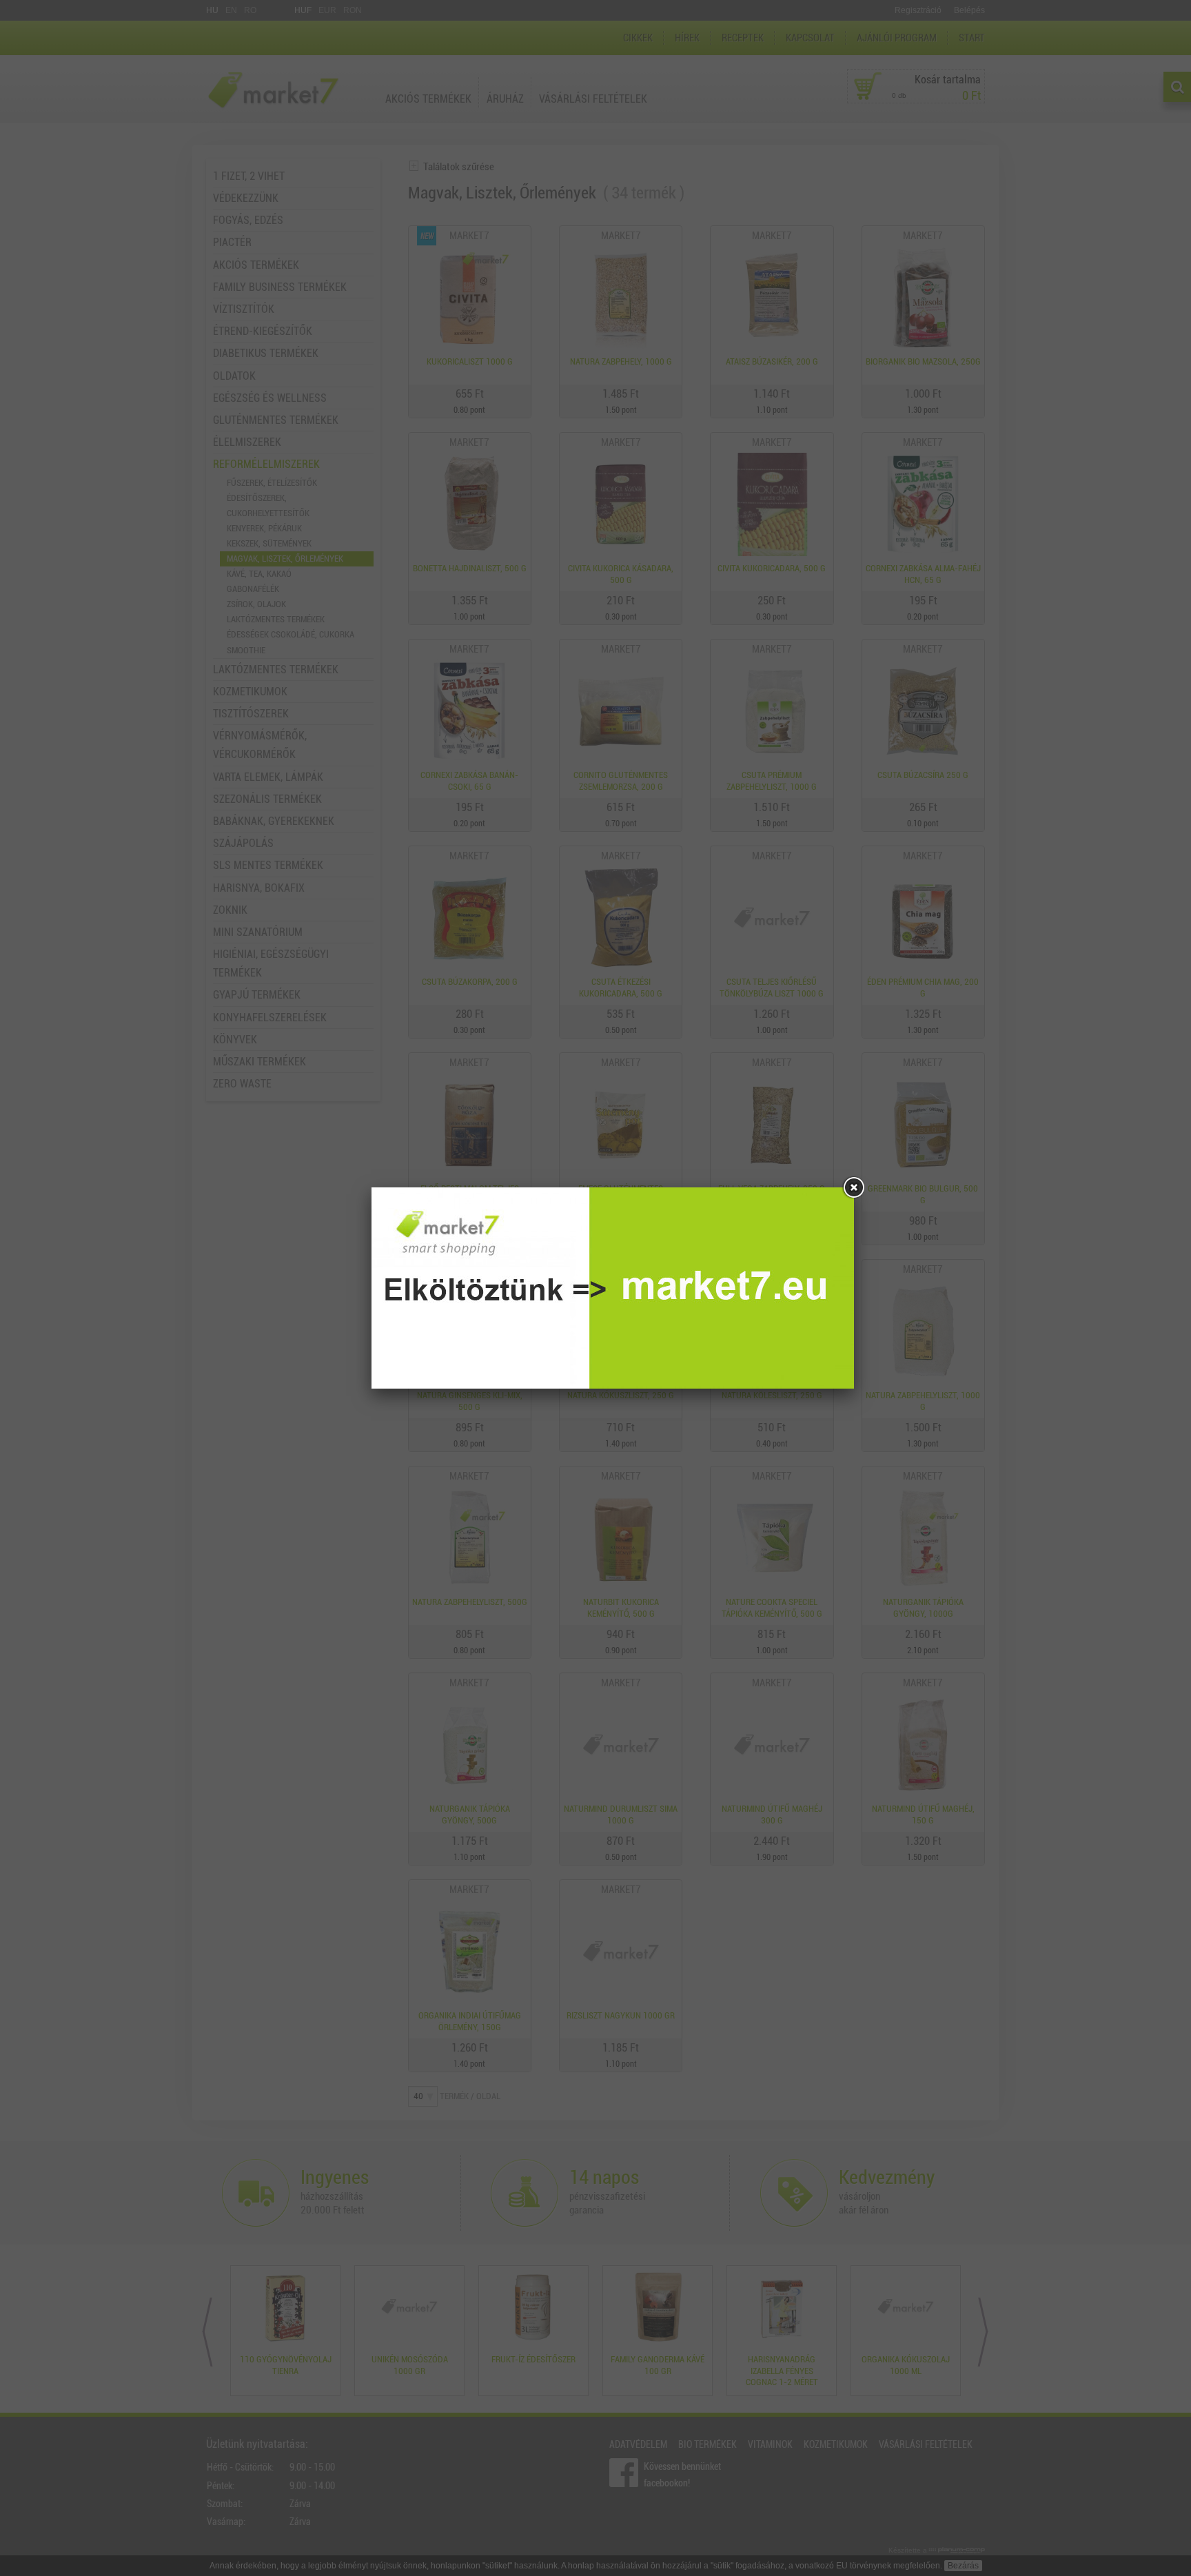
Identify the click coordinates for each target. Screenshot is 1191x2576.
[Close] (854, 1187)
